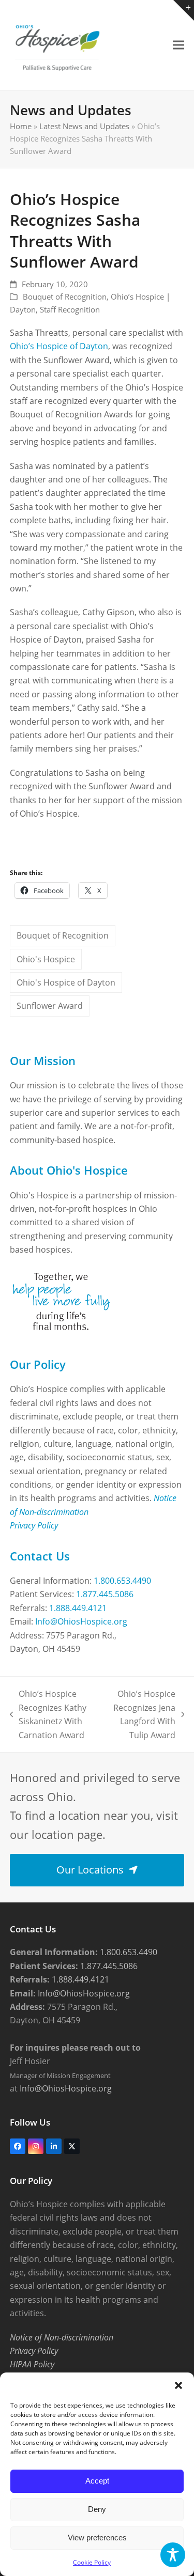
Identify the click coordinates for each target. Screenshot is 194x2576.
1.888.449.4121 (78, 1608)
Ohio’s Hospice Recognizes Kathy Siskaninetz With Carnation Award (48, 1714)
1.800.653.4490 (122, 1581)
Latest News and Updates (84, 126)
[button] (178, 2385)
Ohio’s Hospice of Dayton (59, 346)
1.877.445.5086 (105, 1594)
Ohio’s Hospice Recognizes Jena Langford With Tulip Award (141, 1714)
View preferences (97, 2538)
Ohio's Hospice (46, 959)
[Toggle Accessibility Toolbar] (173, 2555)
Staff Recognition (70, 309)
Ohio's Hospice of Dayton (66, 982)
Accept (97, 2481)
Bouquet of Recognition (65, 296)
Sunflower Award (50, 1006)
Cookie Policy (92, 2562)
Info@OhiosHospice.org (81, 1621)
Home (21, 126)
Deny (97, 2509)
